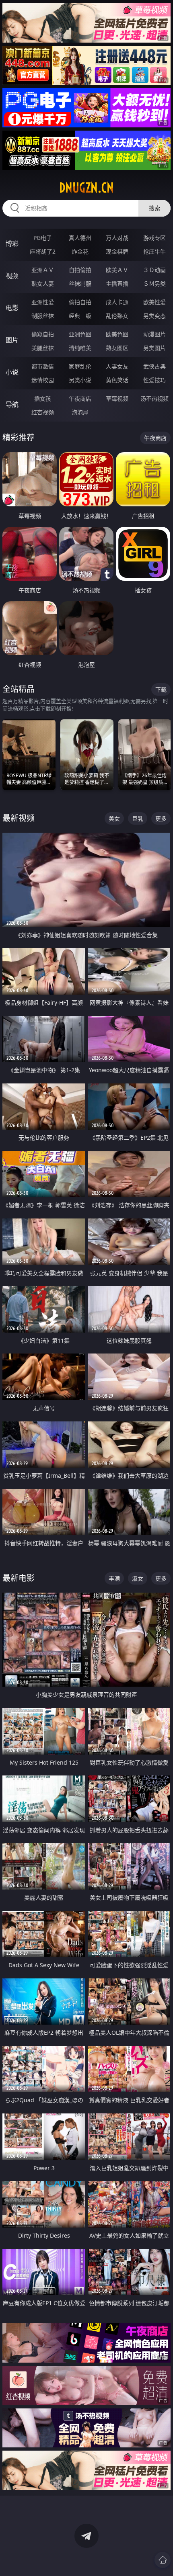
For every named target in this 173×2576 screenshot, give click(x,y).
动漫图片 (154, 334)
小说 (12, 372)
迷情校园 (43, 380)
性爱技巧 (154, 380)
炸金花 (80, 251)
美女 (114, 818)
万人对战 (117, 238)
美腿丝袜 (43, 348)
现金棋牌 (117, 251)
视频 (12, 276)
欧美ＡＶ (117, 270)
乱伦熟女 (117, 316)
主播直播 (117, 284)
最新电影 (19, 1578)
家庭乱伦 (80, 366)
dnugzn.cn (86, 188)
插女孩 (43, 398)
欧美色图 (117, 334)
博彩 (12, 244)
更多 (161, 818)
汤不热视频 (154, 398)
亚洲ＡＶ (43, 270)
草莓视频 (117, 398)
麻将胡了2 (43, 251)
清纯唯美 (80, 348)
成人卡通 (117, 302)
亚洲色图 (80, 334)
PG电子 (43, 238)
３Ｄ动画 (154, 270)
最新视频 (19, 818)
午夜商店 (80, 398)
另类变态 (154, 316)
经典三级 (80, 316)
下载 (161, 689)
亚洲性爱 (43, 302)
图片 (12, 340)
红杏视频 (43, 412)
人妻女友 (117, 366)
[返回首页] (163, 2560)
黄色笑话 (117, 380)
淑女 (138, 1578)
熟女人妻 (43, 284)
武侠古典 (154, 366)
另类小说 (80, 380)
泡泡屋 (80, 412)
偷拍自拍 (80, 302)
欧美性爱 (154, 302)
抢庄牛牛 (154, 251)
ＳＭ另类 (154, 284)
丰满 (114, 1578)
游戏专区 (154, 238)
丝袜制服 (80, 284)
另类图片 (154, 348)
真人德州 (80, 238)
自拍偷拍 (80, 270)
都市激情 (43, 366)
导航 (12, 404)
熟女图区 (117, 348)
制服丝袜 (43, 316)
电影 (12, 308)
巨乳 (138, 818)
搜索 (154, 208)
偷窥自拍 (43, 334)
